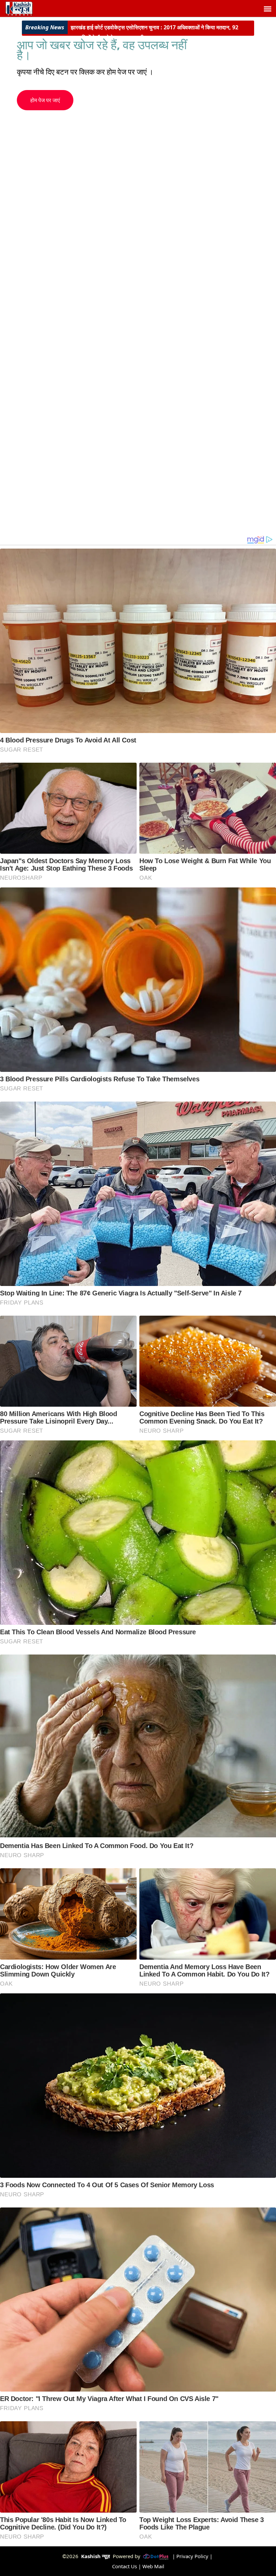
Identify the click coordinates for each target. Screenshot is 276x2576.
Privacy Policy (192, 2556)
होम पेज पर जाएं (45, 100)
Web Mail (153, 2566)
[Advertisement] (108, 157)
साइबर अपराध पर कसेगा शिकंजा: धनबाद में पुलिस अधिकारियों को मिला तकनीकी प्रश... (160, 32)
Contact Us (125, 2566)
